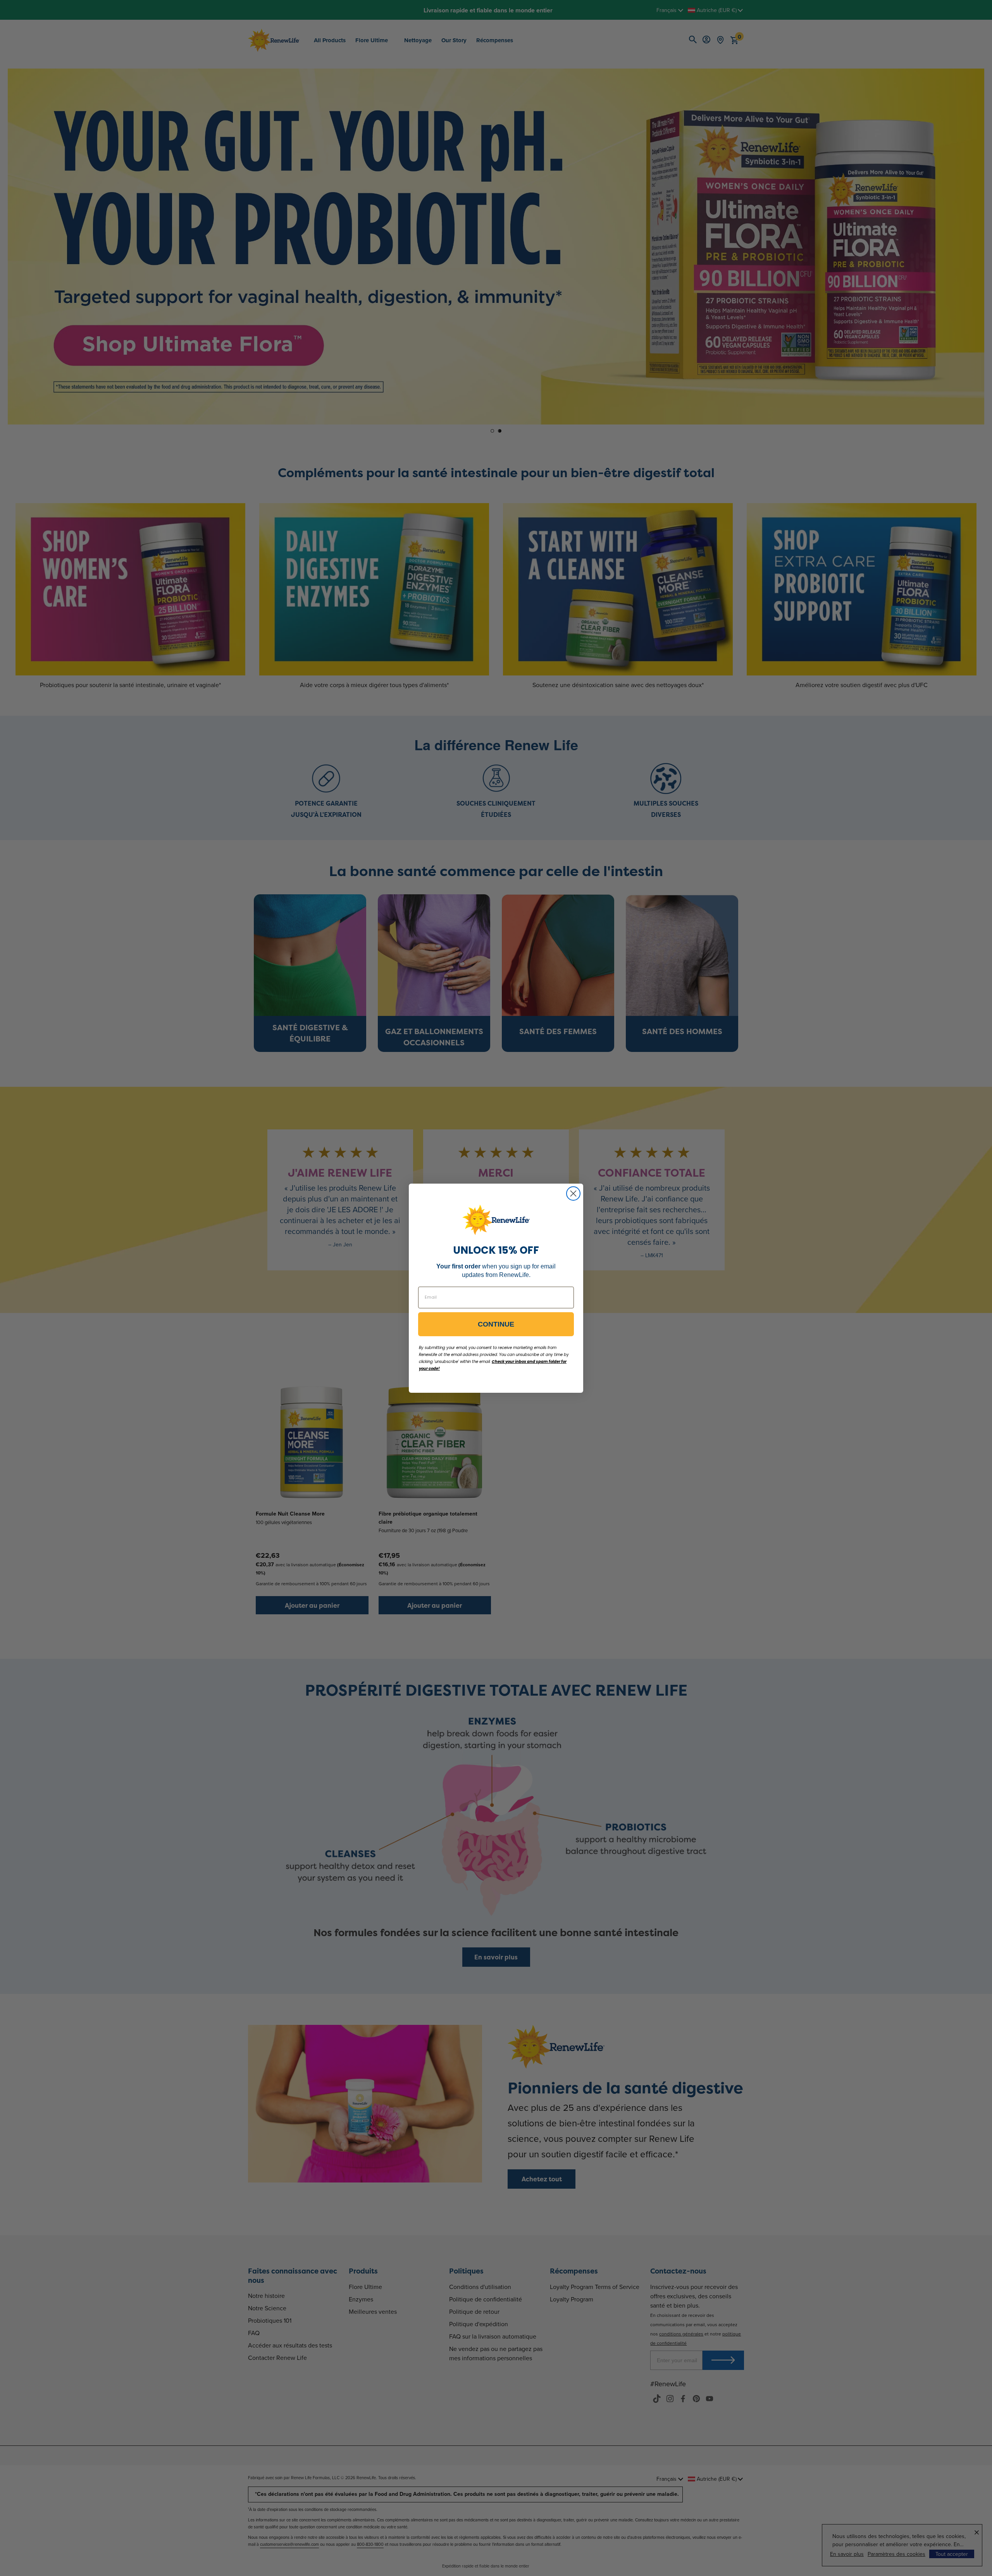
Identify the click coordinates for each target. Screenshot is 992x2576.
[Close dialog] (573, 1193)
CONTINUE (496, 1324)
